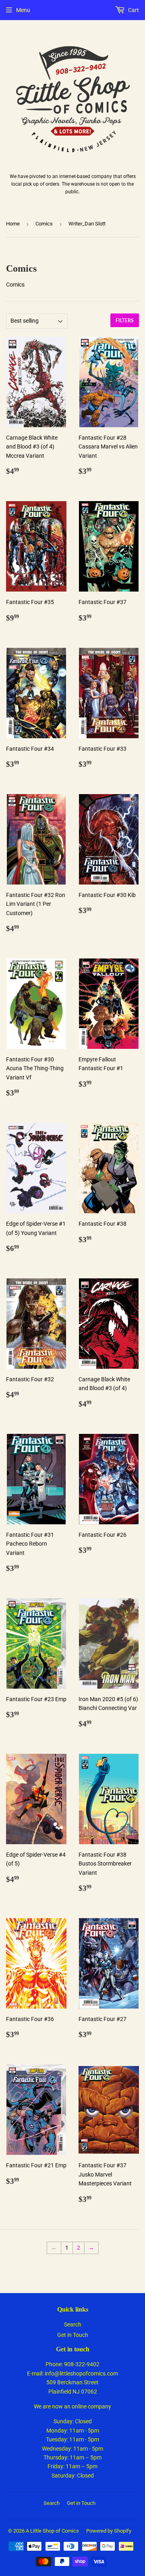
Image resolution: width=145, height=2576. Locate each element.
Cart (133, 10)
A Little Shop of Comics (52, 2531)
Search (73, 2324)
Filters (125, 320)
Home (13, 224)
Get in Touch (73, 2335)
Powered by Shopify (109, 2531)
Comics (44, 224)
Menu (23, 10)
